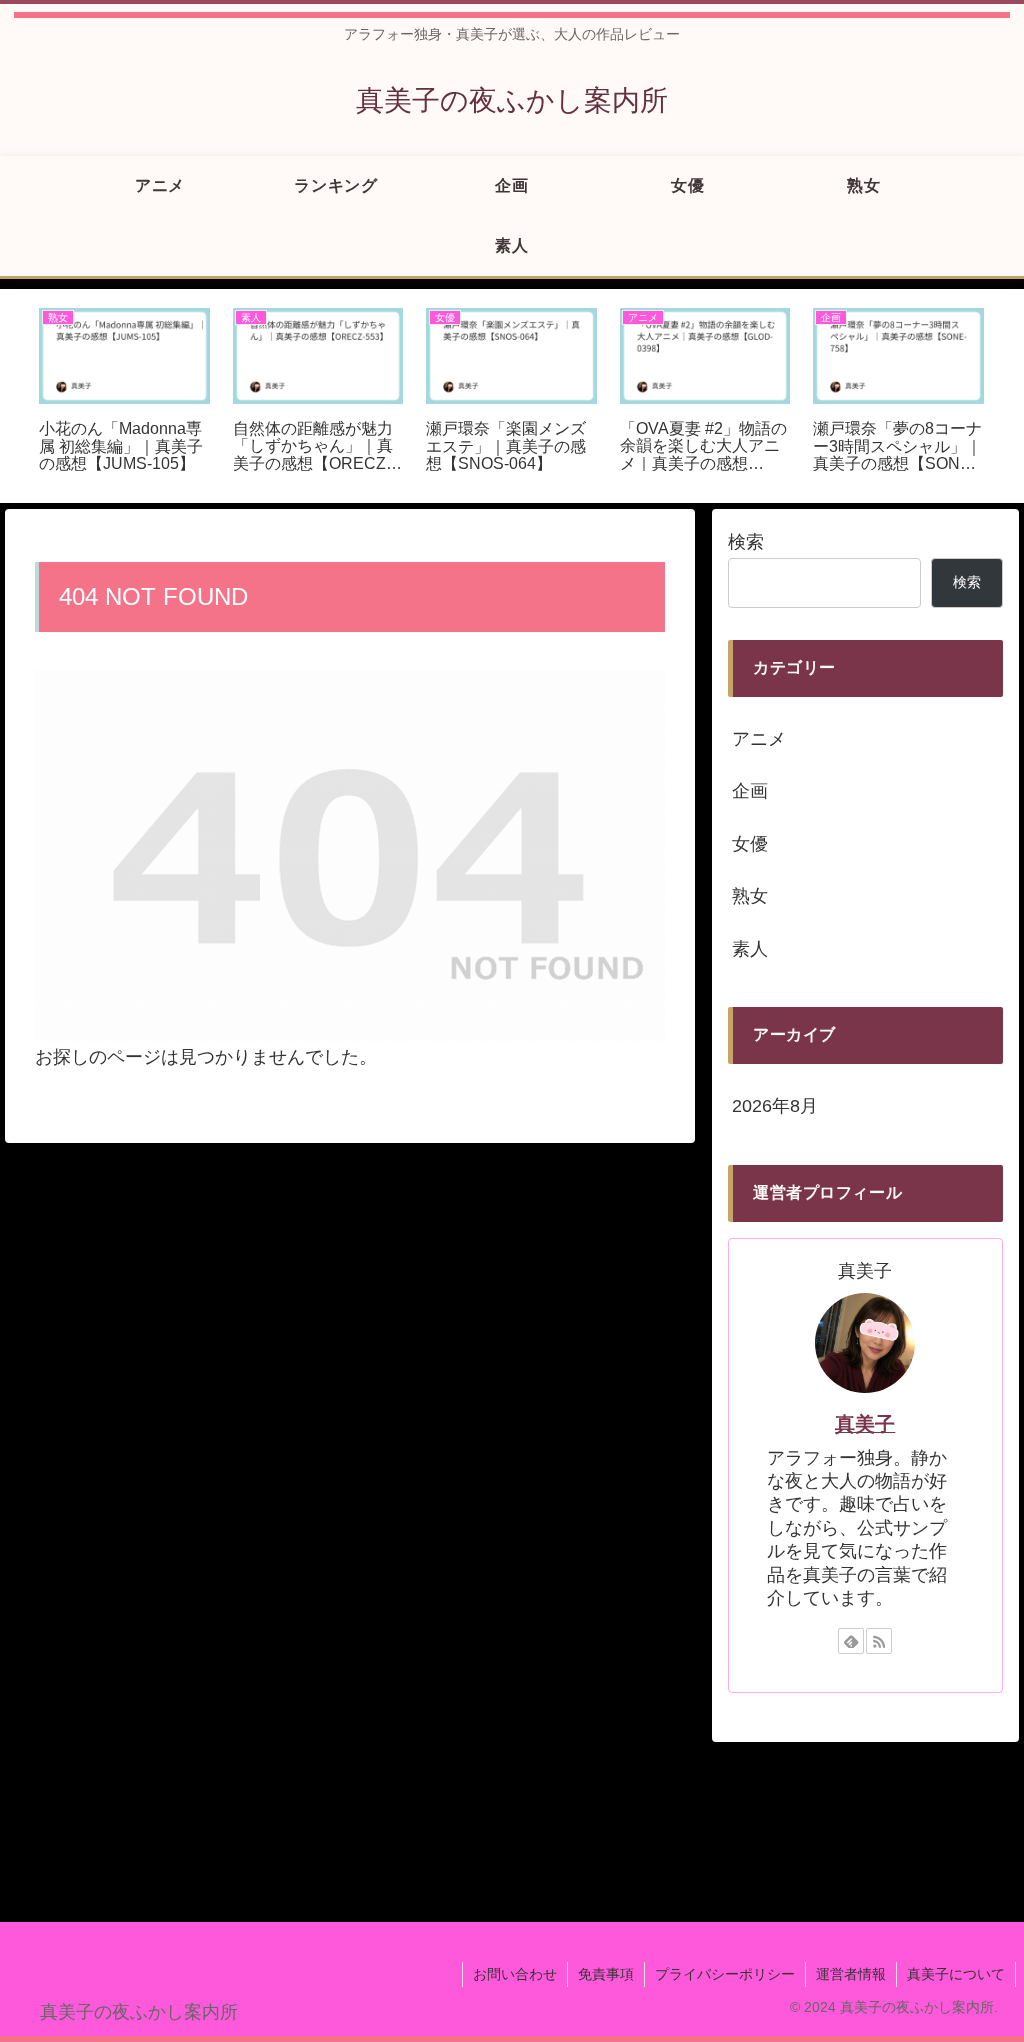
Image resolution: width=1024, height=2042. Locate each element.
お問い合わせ (515, 1974)
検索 (746, 542)
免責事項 (606, 1974)
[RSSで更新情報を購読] (879, 1641)
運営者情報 (851, 1974)
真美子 (865, 1424)
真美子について (956, 1974)
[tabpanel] (124, 392)
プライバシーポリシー (725, 1974)
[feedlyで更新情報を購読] (851, 1641)
